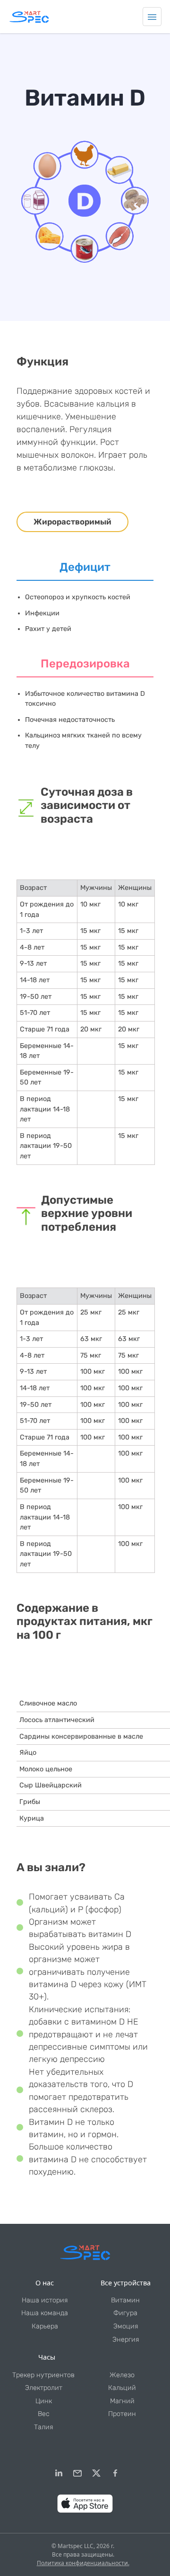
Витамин (125, 2300)
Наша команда (45, 2313)
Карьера (45, 2326)
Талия (43, 2427)
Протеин (122, 2414)
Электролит (44, 2388)
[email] (77, 2473)
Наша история (45, 2300)
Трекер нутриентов (43, 2375)
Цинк (44, 2401)
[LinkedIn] (59, 2473)
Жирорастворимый (72, 522)
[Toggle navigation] (152, 17)
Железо (122, 2375)
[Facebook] (115, 2473)
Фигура (125, 2313)
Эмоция (126, 2326)
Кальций (122, 2388)
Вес (44, 2414)
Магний (122, 2401)
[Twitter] (96, 2473)
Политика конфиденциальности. (83, 2563)
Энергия (126, 2340)
